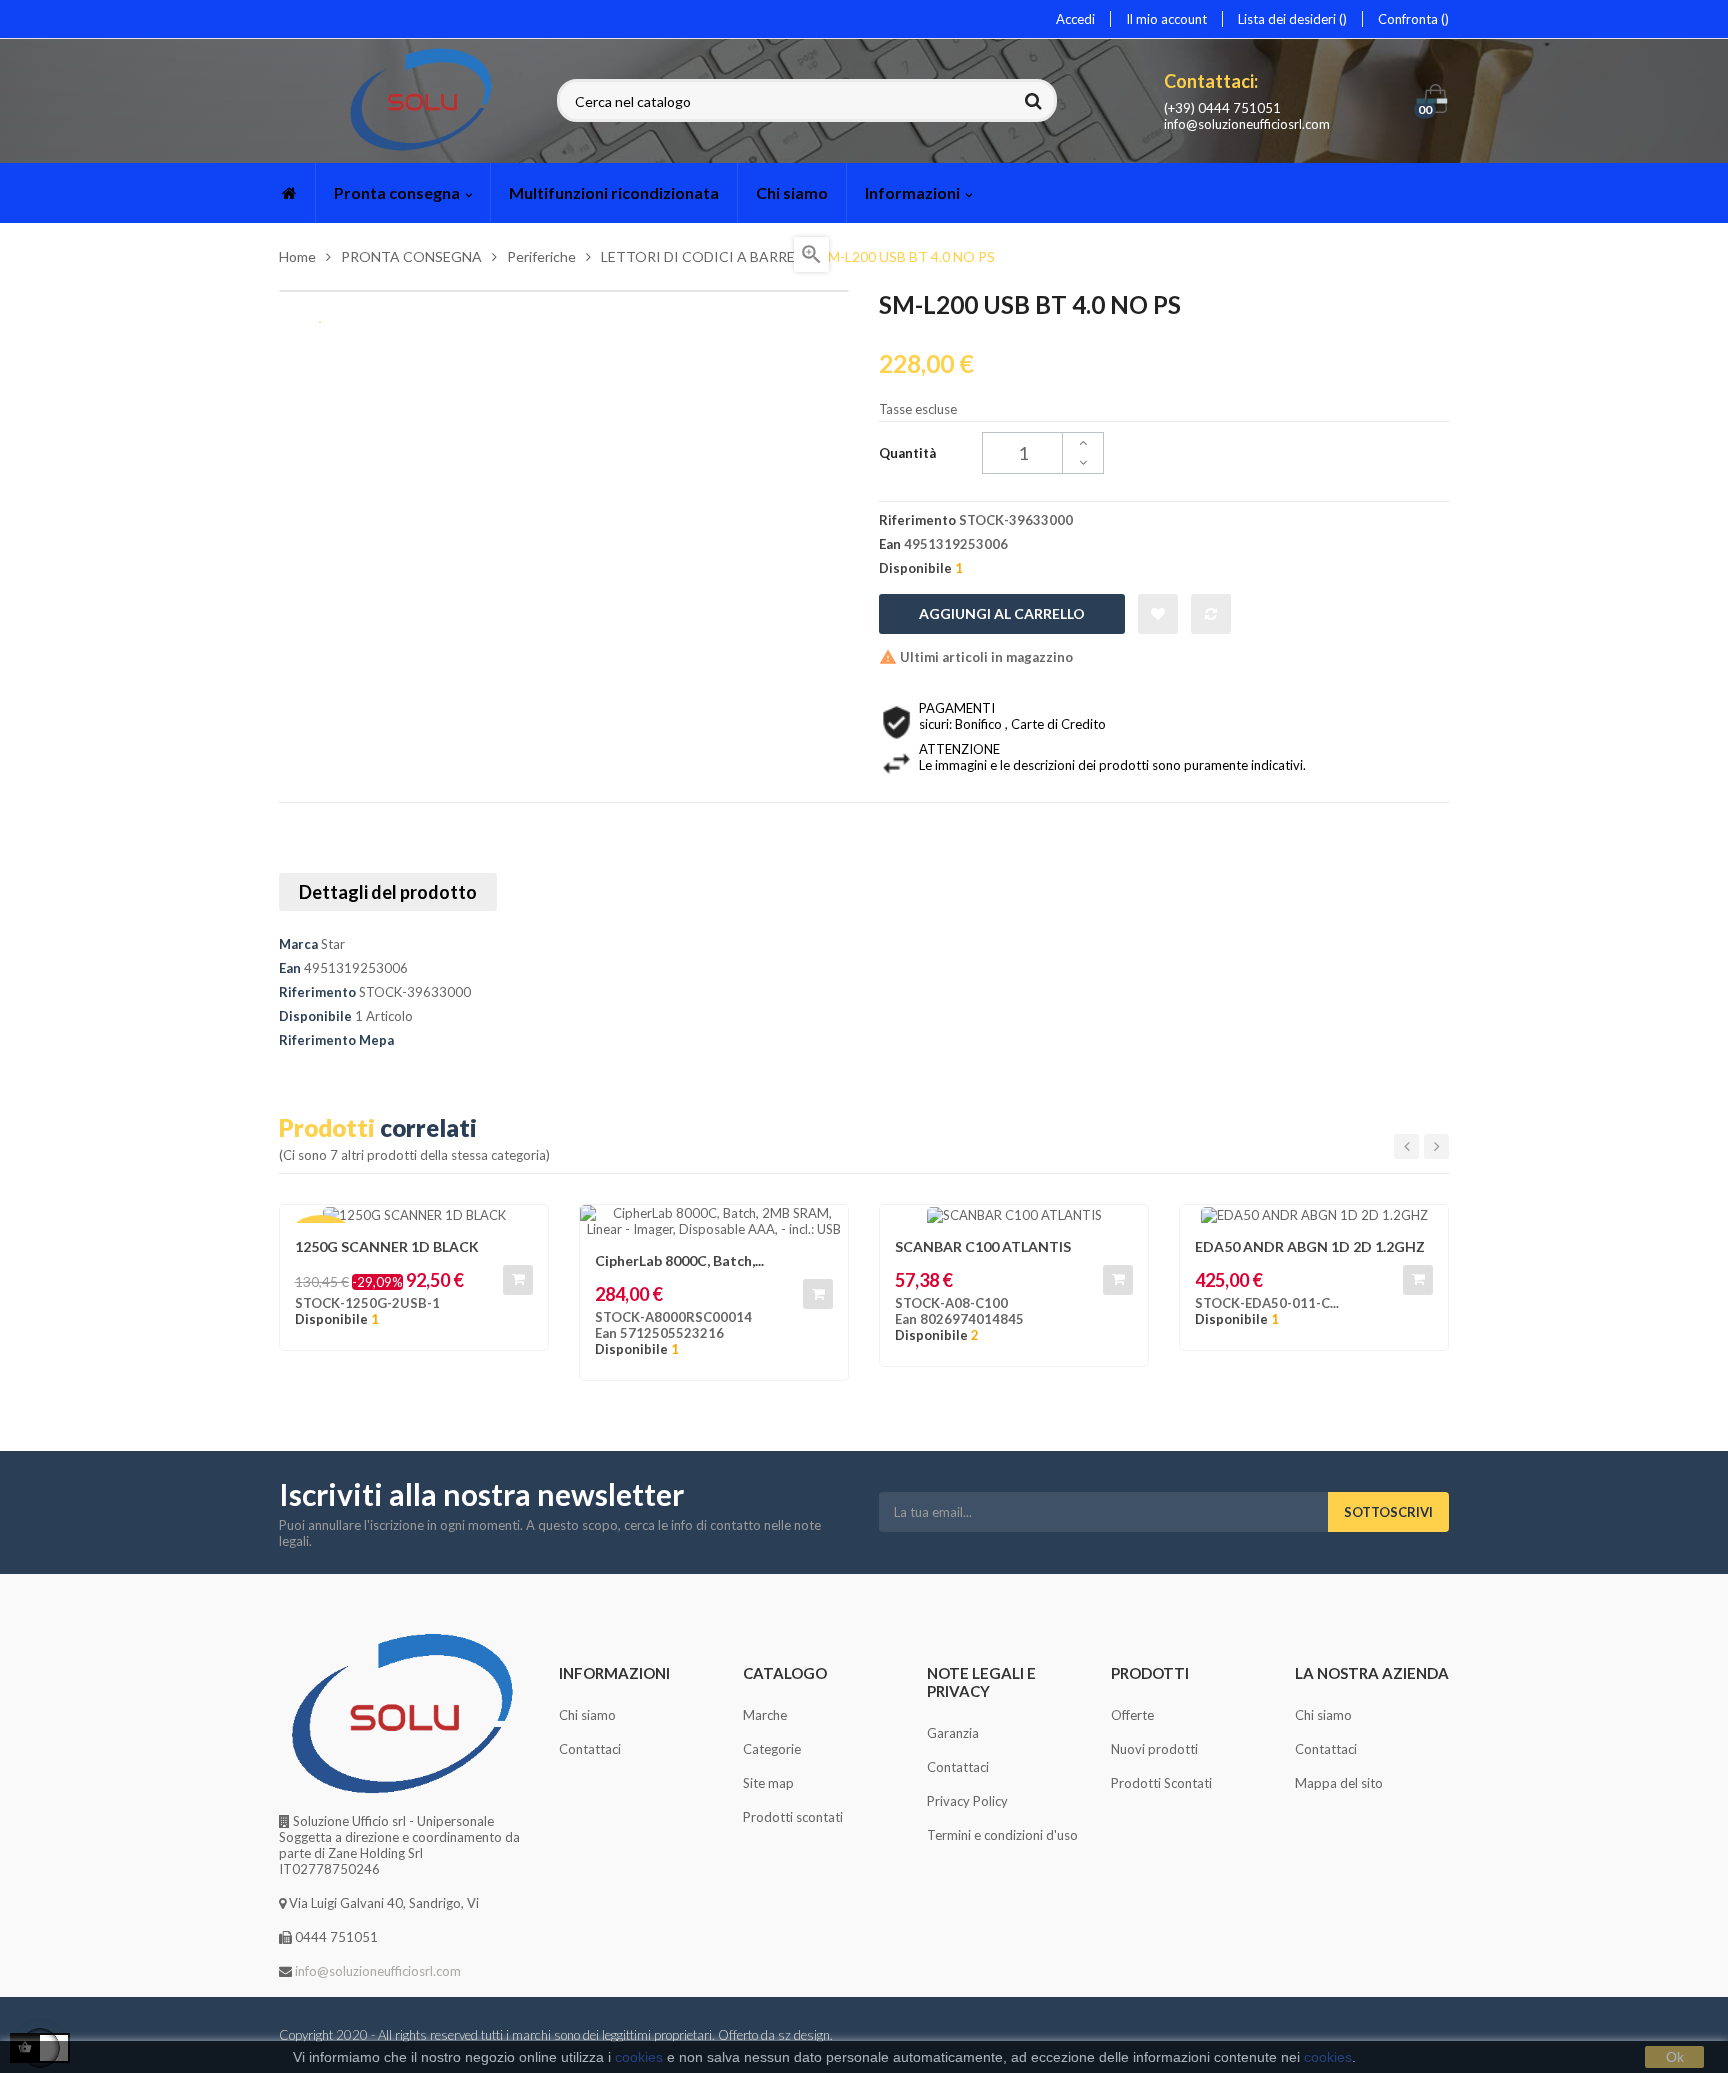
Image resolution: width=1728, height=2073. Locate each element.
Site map (768, 1783)
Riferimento (317, 992)
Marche (765, 1715)
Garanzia (953, 1733)
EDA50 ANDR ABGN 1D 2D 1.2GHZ (1310, 1246)
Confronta (1409, 19)
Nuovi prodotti (1154, 1749)
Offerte (1132, 1715)
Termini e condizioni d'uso (1002, 1835)
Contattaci (590, 1749)
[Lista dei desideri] (1158, 614)
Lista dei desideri (1288, 19)
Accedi (1075, 19)
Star (333, 944)
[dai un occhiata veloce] (823, 1230)
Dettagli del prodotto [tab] (388, 892)
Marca (298, 944)
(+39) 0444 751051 (1222, 108)
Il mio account (1166, 19)
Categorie (772, 1749)
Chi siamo (587, 1715)
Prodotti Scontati (1161, 1783)
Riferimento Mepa (336, 1040)
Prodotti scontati (793, 1817)
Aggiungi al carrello (1002, 613)
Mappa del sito (1339, 1783)
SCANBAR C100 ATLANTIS (983, 1246)
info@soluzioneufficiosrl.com (1247, 124)
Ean (290, 968)
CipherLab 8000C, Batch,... (679, 1260)
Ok (1675, 2057)
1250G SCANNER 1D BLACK (387, 1246)
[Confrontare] (1211, 614)
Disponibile (315, 1016)
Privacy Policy (967, 1801)
